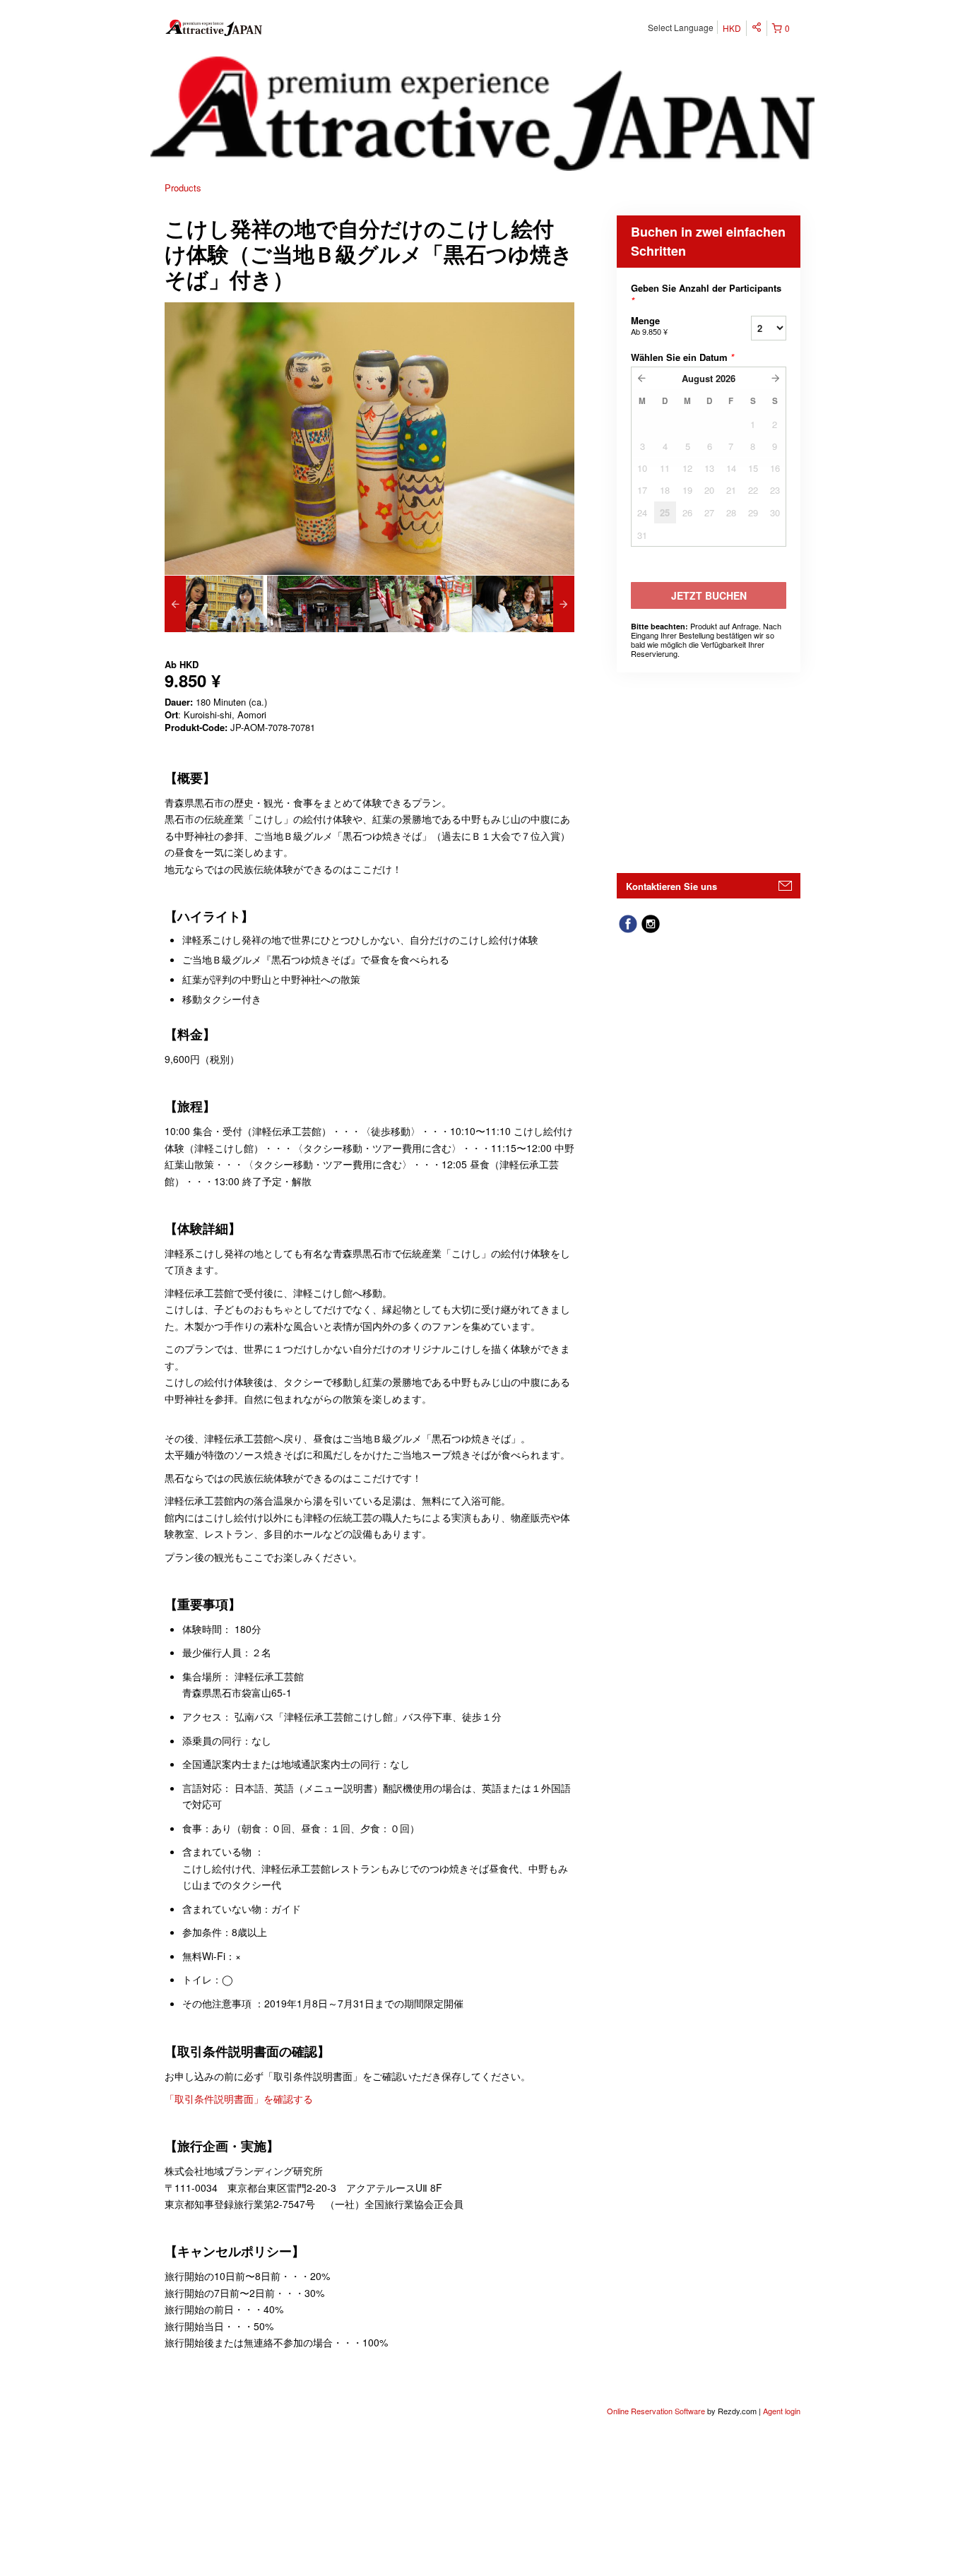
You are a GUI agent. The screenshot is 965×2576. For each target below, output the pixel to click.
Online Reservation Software (656, 2411)
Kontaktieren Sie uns (671, 886)
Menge (649, 325)
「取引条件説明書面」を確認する (239, 2099)
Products (183, 188)
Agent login (782, 2411)
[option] (216, 604)
